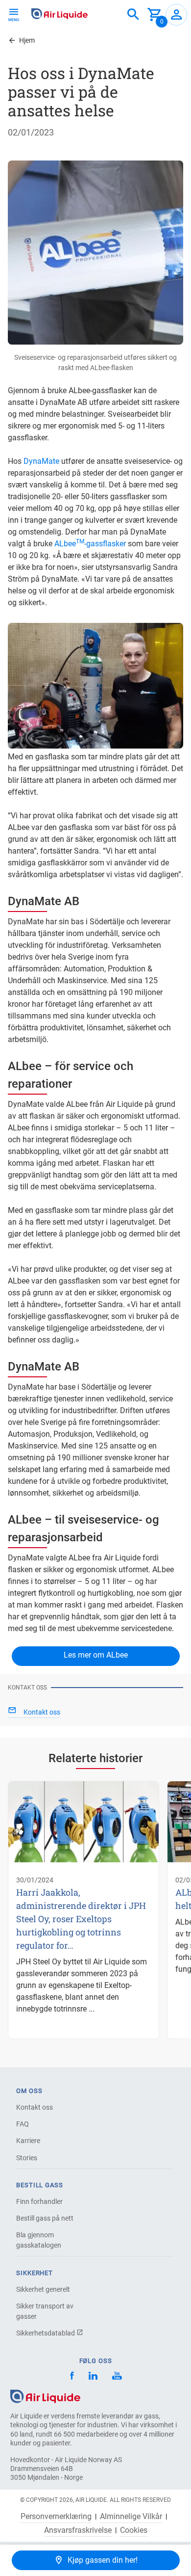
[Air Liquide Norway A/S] (60, 14)
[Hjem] (45, 2396)
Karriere (28, 2141)
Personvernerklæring (56, 2517)
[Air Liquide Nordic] (117, 2377)
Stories (27, 2158)
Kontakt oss (35, 2107)
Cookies (134, 2530)
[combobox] (133, 15)
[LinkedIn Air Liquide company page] (93, 2377)
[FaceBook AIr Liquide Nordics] (72, 2377)
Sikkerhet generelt (43, 2289)
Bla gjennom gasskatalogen (39, 2240)
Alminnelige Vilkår (131, 2517)
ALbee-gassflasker (90, 544)
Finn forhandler (39, 2201)
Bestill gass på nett (45, 2218)
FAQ (23, 2124)
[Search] (133, 15)
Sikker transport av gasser (45, 2311)
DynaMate (41, 461)
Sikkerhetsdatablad (46, 2333)
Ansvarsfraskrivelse (78, 2530)
